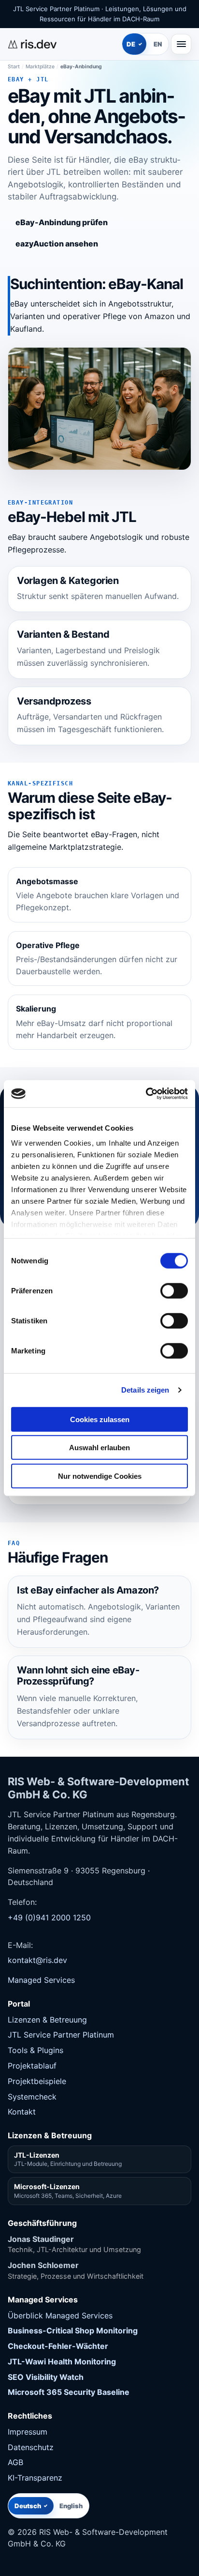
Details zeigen (145, 1390)
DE (131, 44)
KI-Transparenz (35, 2478)
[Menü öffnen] (181, 44)
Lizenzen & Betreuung (47, 2020)
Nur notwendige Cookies (100, 1476)
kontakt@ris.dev (37, 1960)
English (71, 2506)
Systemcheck (32, 2097)
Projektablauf (32, 2066)
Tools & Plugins (36, 2050)
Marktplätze (40, 67)
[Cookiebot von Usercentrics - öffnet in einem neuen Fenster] (146, 1094)
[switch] (174, 1290)
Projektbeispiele (37, 2081)
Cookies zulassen (100, 1419)
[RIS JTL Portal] (63, 44)
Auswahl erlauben (99, 1448)
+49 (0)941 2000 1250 (49, 1917)
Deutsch (28, 2506)
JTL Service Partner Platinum (61, 2035)
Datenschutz (31, 2447)
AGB (15, 2462)
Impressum (28, 2432)
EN (158, 44)
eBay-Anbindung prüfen (62, 222)
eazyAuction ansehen (57, 244)
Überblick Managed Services (60, 2315)
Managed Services (41, 1980)
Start (14, 67)
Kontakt (22, 2112)
